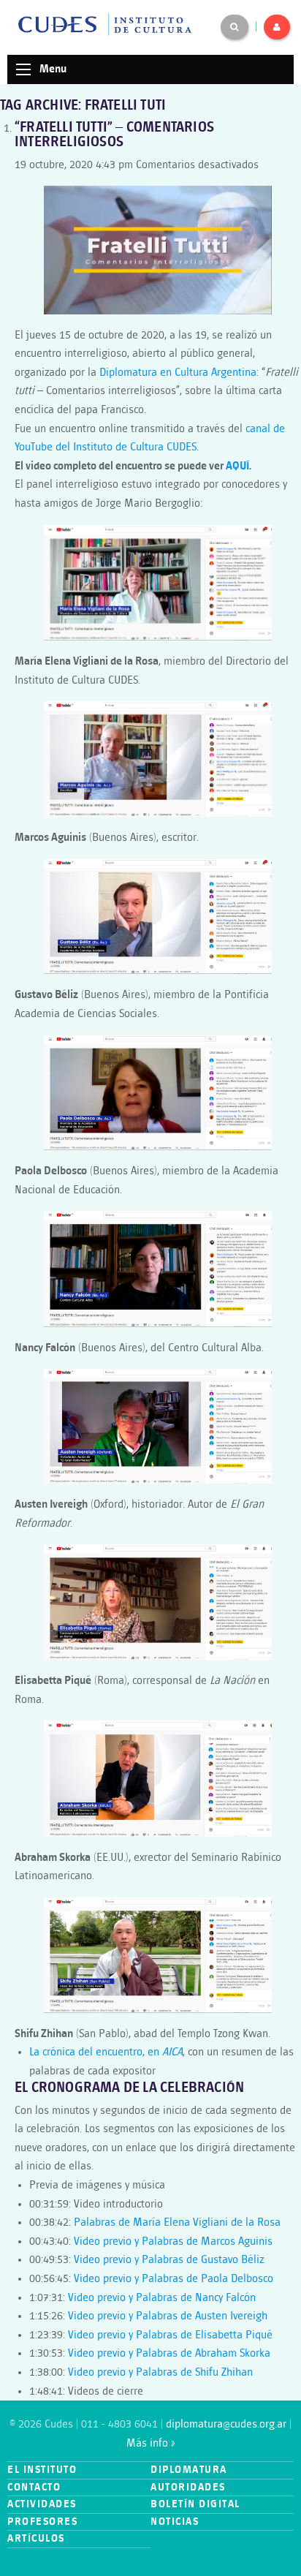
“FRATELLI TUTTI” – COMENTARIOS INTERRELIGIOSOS (114, 135)
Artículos (36, 2538)
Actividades (42, 2504)
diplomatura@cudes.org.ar (226, 2424)
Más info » (150, 2443)
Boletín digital (195, 2504)
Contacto (34, 2487)
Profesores (42, 2522)
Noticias (175, 2522)
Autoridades (188, 2487)
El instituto (42, 2470)
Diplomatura (189, 2470)
